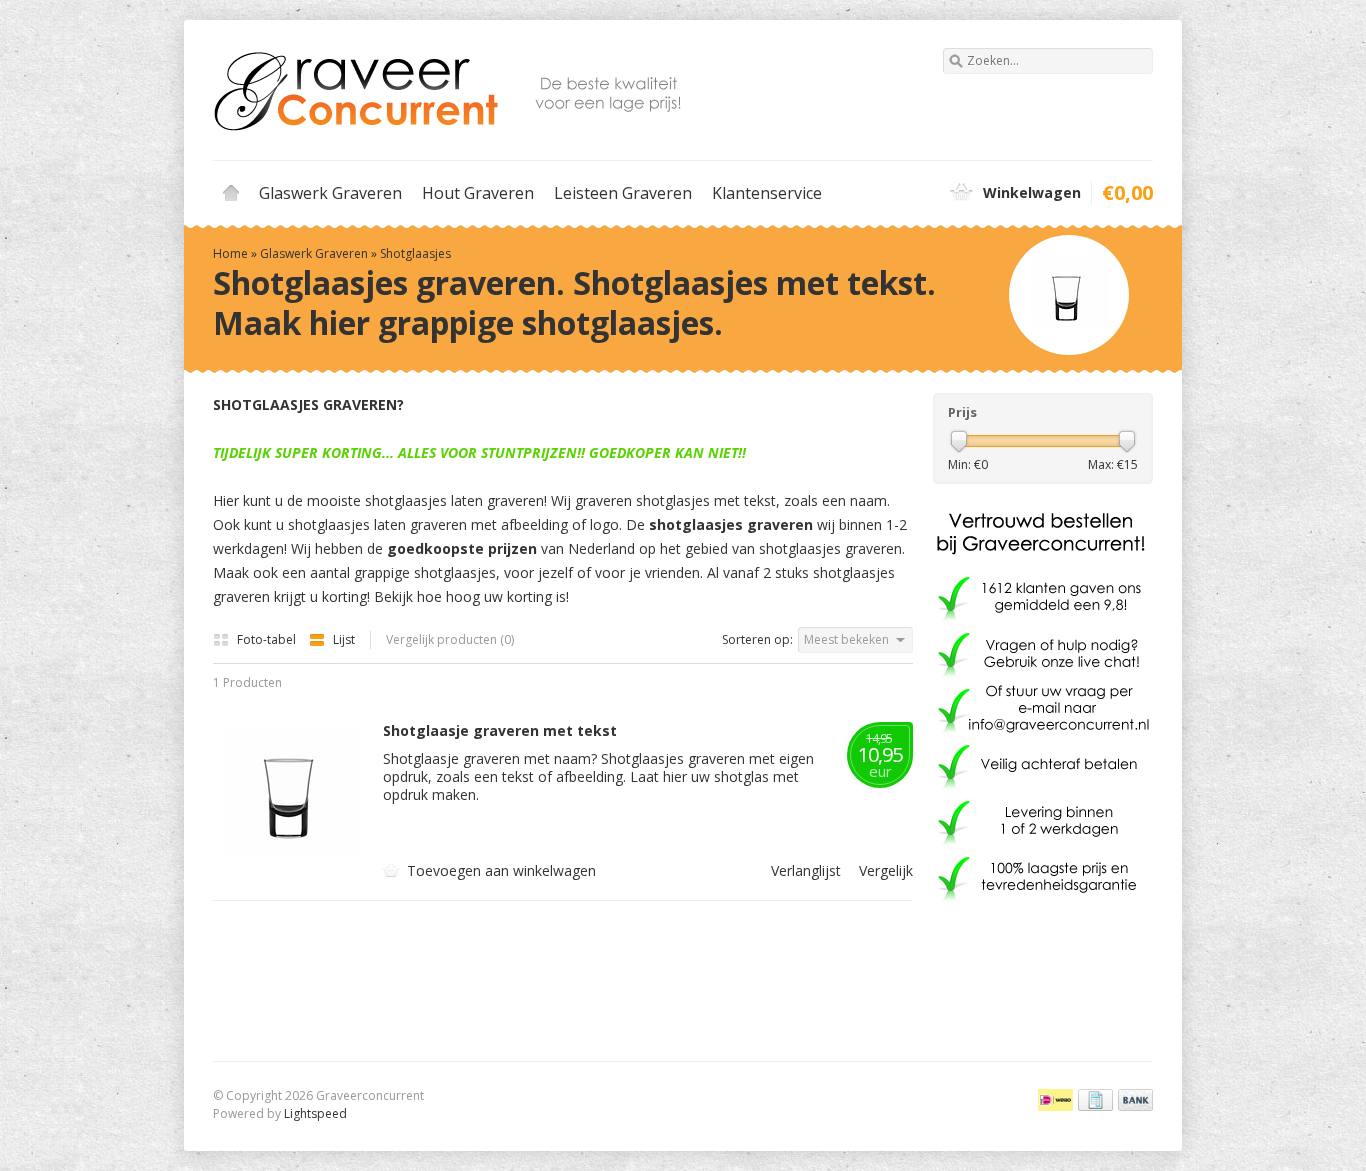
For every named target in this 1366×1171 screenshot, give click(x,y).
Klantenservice (767, 193)
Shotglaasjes (415, 253)
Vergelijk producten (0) (450, 639)
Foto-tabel (268, 639)
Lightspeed (315, 1113)
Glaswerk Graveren (330, 193)
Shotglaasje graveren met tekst (500, 731)
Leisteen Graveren (623, 193)
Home (231, 193)
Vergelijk (886, 870)
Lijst (344, 639)
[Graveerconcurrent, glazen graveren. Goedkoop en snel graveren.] (448, 90)
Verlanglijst (808, 870)
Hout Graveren (478, 193)
